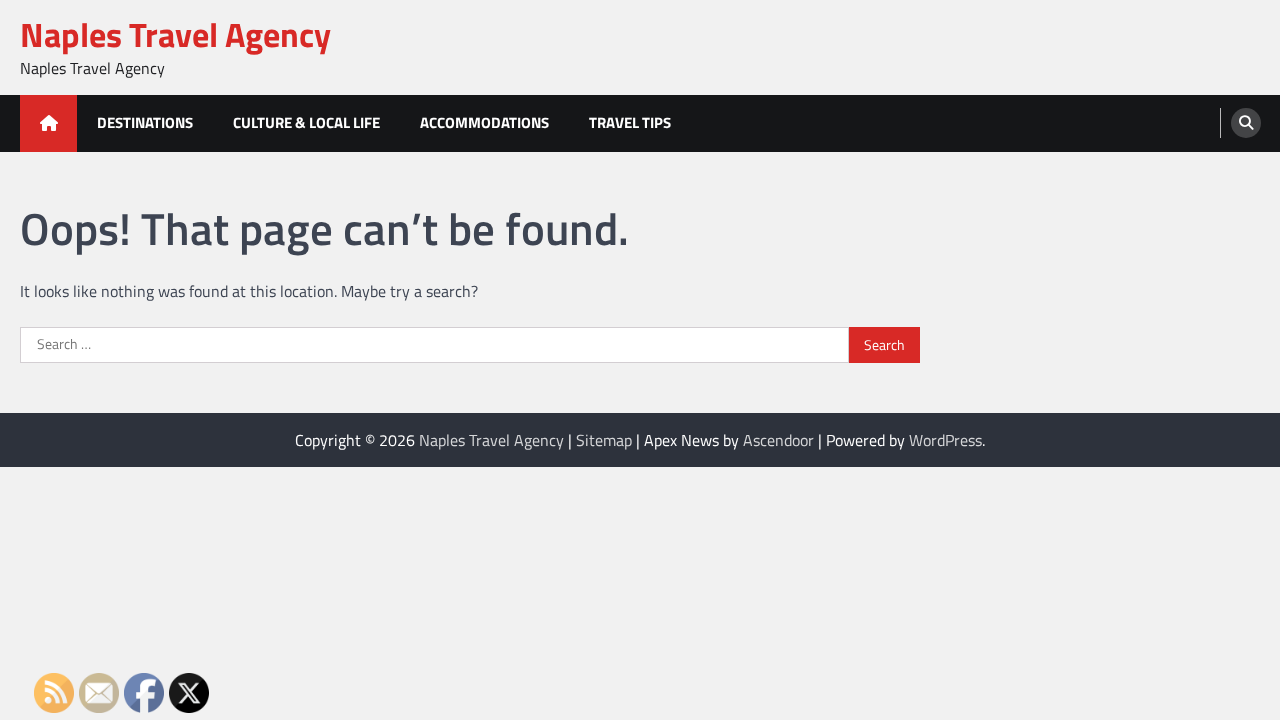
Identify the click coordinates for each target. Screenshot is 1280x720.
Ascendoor (778, 440)
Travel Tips (630, 122)
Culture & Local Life (306, 122)
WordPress (945, 440)
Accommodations (484, 122)
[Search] (1246, 123)
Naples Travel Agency (175, 34)
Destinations (145, 122)
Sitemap (604, 440)
